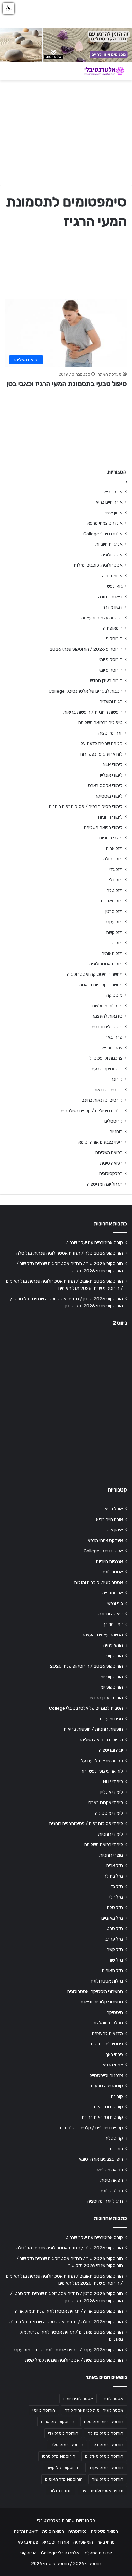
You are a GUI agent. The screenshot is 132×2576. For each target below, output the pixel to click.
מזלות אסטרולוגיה (106, 964)
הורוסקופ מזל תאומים (64, 2479)
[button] (8, 8)
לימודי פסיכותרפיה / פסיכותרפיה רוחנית (86, 806)
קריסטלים (113, 1121)
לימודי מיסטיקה (109, 796)
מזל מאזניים (112, 901)
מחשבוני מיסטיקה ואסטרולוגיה (95, 974)
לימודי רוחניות (110, 817)
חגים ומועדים (111, 701)
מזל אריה (114, 848)
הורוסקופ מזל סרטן (59, 2456)
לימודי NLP (113, 764)
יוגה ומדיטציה (111, 733)
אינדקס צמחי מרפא (105, 523)
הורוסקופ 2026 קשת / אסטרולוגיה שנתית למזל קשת (74, 2360)
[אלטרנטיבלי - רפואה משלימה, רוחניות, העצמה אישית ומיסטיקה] (100, 71)
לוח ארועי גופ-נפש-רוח (101, 754)
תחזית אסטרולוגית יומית (102, 2491)
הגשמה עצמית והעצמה (102, 618)
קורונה (117, 1079)
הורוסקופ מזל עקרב (106, 2468)
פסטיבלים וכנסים (107, 1027)
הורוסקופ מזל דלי (108, 2445)
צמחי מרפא (112, 1048)
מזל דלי (116, 880)
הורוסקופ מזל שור (108, 2479)
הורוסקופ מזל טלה (67, 2445)
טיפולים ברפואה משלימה (100, 722)
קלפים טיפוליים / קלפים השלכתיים (91, 1111)
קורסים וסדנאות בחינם (102, 1100)
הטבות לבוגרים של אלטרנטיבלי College (86, 691)
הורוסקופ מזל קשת (63, 2468)
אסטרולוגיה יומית (78, 2399)
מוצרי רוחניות (111, 838)
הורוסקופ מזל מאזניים (104, 2456)
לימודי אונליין (111, 775)
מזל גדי (116, 869)
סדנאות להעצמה (107, 1016)
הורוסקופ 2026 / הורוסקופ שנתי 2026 (86, 649)
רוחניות (116, 1132)
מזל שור (115, 943)
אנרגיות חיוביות (109, 544)
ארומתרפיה (112, 576)
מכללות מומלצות (107, 1006)
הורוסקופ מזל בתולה (105, 2433)
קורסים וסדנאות (108, 1090)
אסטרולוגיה (112, 555)
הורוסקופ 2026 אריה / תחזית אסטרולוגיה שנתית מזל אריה (69, 2311)
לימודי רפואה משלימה (103, 827)
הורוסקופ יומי (111, 659)
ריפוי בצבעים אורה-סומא (100, 1142)
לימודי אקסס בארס (105, 785)
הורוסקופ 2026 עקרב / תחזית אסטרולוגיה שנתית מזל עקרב (68, 2350)
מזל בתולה (113, 859)
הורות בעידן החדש (106, 680)
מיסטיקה (114, 995)
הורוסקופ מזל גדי (63, 2433)
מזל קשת (114, 932)
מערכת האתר (109, 374)
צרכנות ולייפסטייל (106, 1058)
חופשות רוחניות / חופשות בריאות (93, 712)
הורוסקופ (114, 639)
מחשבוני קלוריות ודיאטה (101, 985)
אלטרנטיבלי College (103, 534)
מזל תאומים (112, 953)
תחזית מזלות (61, 2491)
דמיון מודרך (112, 607)
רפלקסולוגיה (111, 1173)
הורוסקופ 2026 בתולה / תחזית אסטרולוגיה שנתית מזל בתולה (66, 2322)
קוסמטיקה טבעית (106, 1069)
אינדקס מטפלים (98, 2553)
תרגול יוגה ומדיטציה (105, 1184)
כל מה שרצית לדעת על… (100, 743)
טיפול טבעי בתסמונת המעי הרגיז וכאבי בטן (67, 384)
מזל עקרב (114, 922)
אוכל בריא (113, 492)
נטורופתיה (78, 2531)
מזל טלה (115, 890)
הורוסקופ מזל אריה (58, 2422)
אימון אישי (114, 513)
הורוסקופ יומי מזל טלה (104, 2422)
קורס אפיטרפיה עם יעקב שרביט (94, 1242)
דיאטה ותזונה (110, 597)
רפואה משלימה (109, 1152)
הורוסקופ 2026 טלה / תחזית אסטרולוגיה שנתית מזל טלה (70, 1253)
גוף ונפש (115, 586)
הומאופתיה (113, 628)
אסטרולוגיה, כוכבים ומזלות (98, 565)
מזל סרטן (114, 911)
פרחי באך (114, 1037)
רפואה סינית (111, 1163)
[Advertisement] (66, 1407)
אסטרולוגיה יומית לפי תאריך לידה (94, 2410)
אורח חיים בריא (109, 502)
